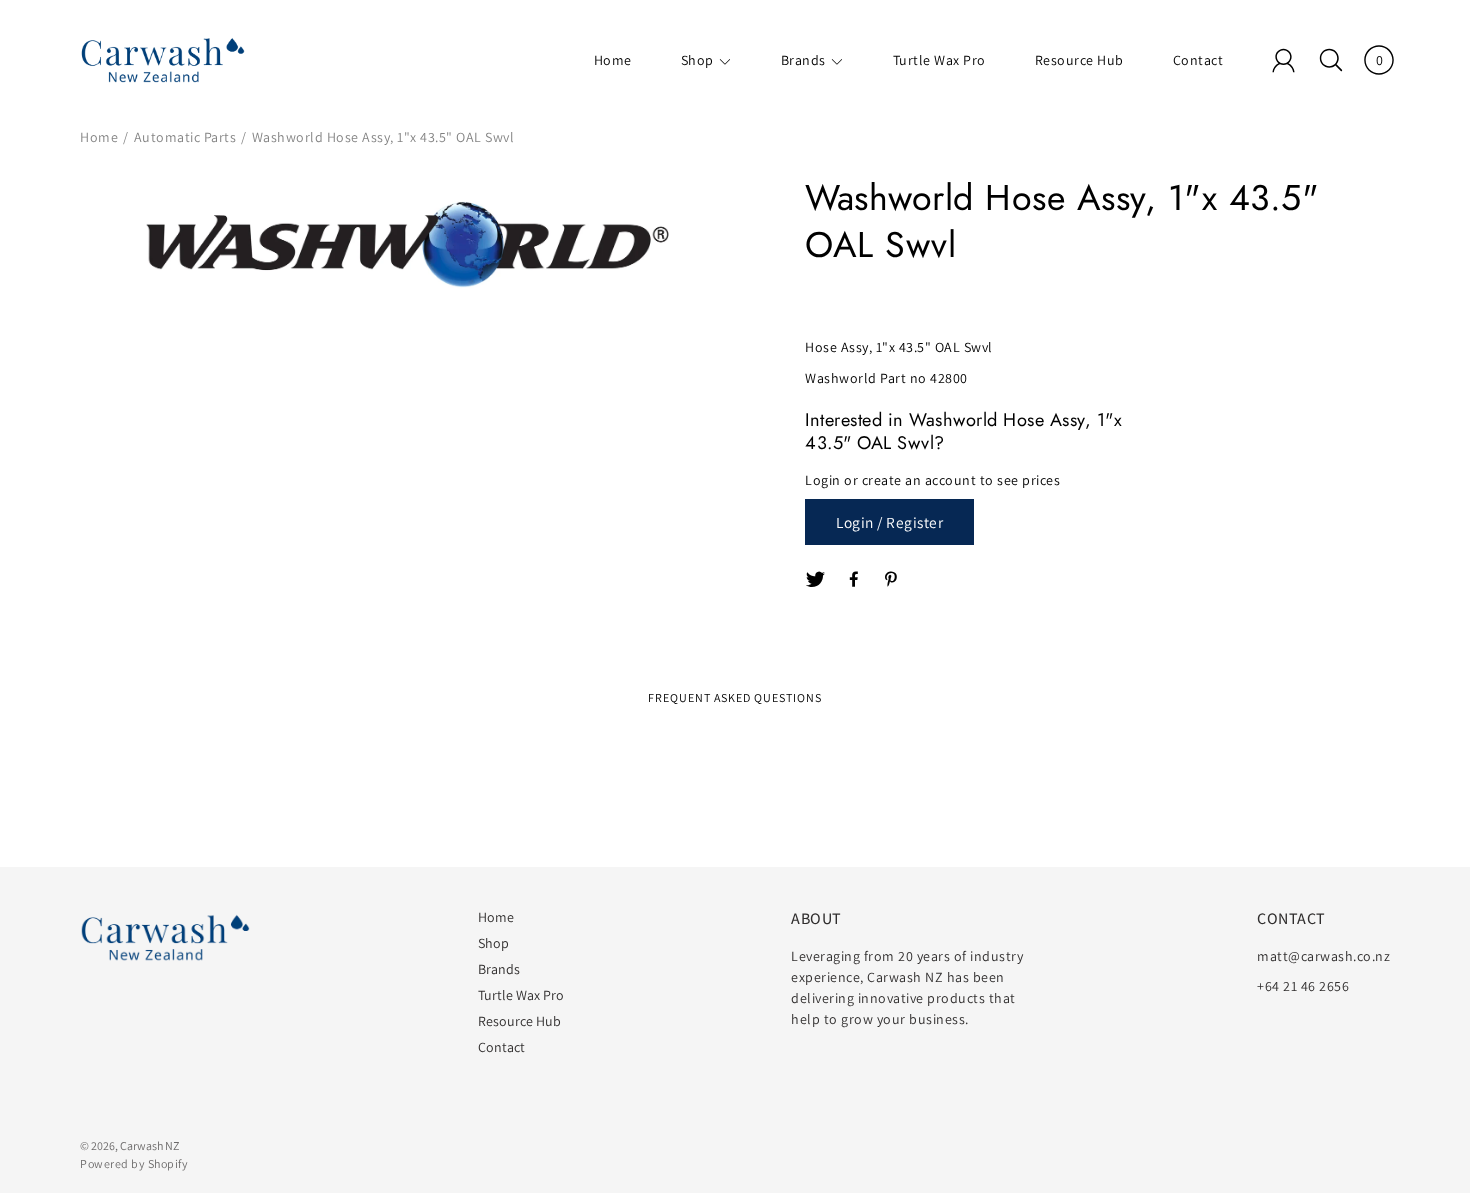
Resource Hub (1079, 60)
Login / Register (889, 522)
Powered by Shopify (134, 1163)
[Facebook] (855, 580)
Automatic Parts (185, 137)
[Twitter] (816, 580)
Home (613, 60)
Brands (803, 60)
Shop (697, 60)
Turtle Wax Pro (939, 60)
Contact (1198, 60)
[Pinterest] (893, 580)
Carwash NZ (149, 1145)
